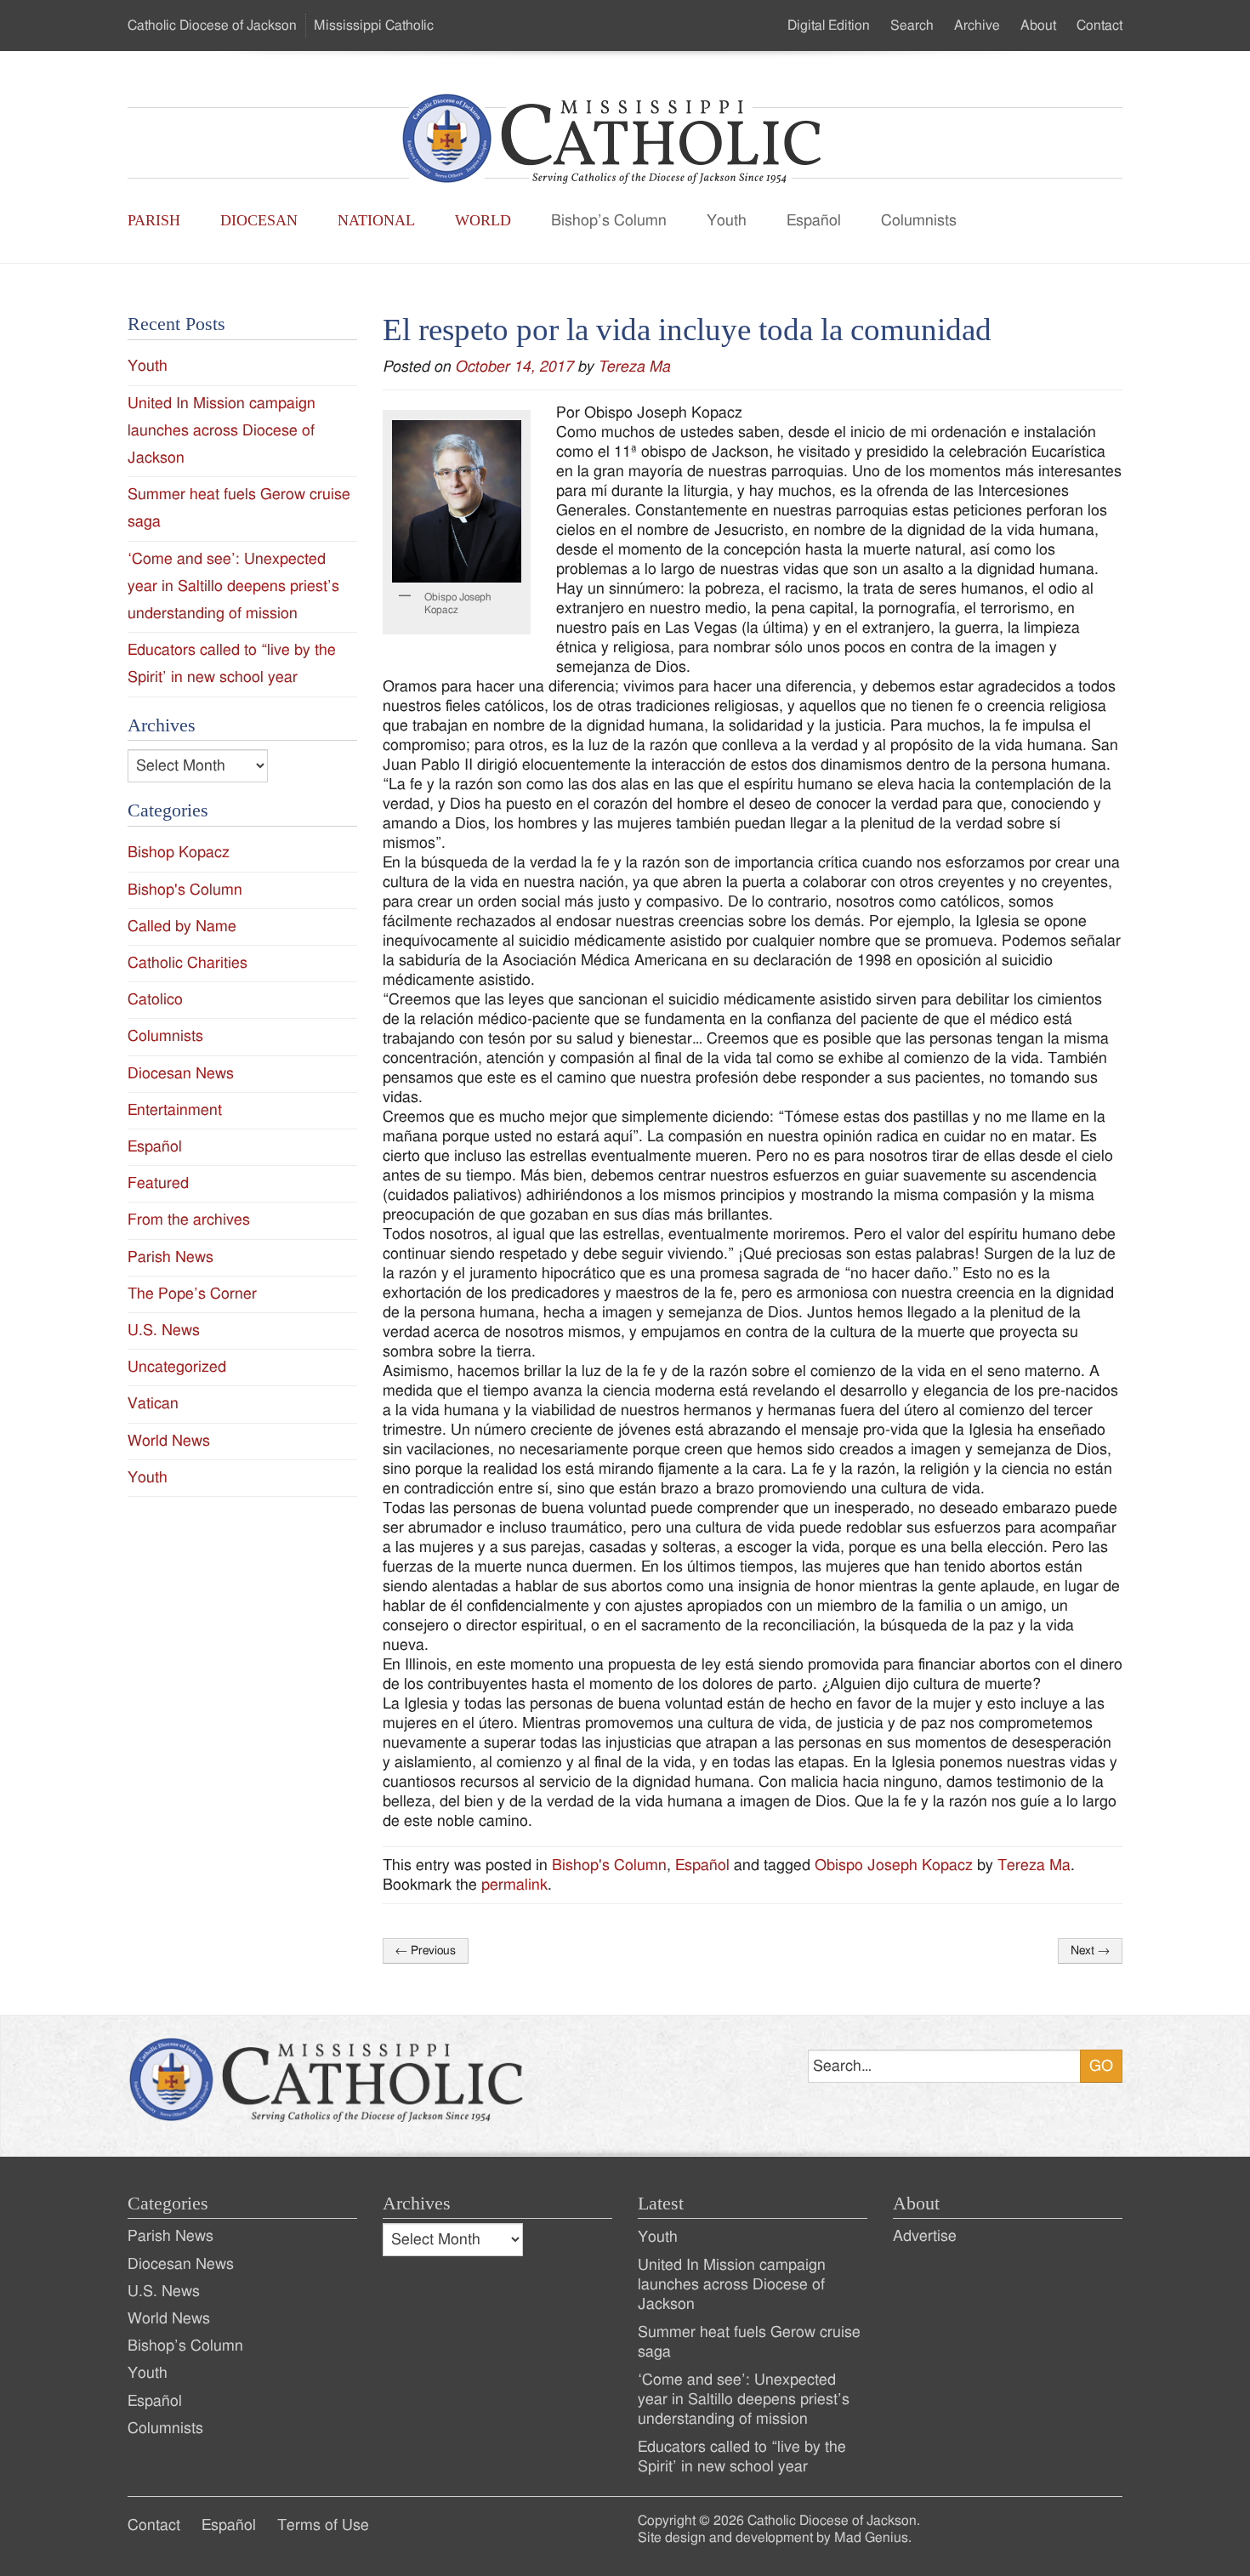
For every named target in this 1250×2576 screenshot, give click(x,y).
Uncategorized (177, 1367)
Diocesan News (181, 1074)
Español (814, 221)
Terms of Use (323, 2525)
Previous (426, 1951)
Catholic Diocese (212, 26)
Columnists (919, 221)
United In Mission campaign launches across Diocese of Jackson (222, 431)
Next (1090, 1951)
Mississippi (374, 26)
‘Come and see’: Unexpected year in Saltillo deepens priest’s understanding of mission (233, 586)
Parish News (170, 1257)
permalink (514, 1885)
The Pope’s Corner (192, 1294)
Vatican (153, 1404)
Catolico (155, 1000)
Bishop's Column (609, 1865)
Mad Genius (871, 2538)
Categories (168, 2204)
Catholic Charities (187, 963)
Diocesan (259, 220)
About (1038, 26)
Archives (417, 2204)
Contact (1099, 26)
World (483, 220)
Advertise (925, 2236)
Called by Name (182, 927)
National (376, 220)
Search (912, 26)
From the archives (189, 1220)
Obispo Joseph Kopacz (894, 1865)
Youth (727, 221)
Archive (977, 26)
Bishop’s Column (609, 221)
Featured (158, 1183)
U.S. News (164, 1331)
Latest (661, 2204)
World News (169, 1441)
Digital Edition (829, 26)
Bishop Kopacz (179, 853)
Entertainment (175, 1110)
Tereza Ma (634, 367)
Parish (154, 220)
